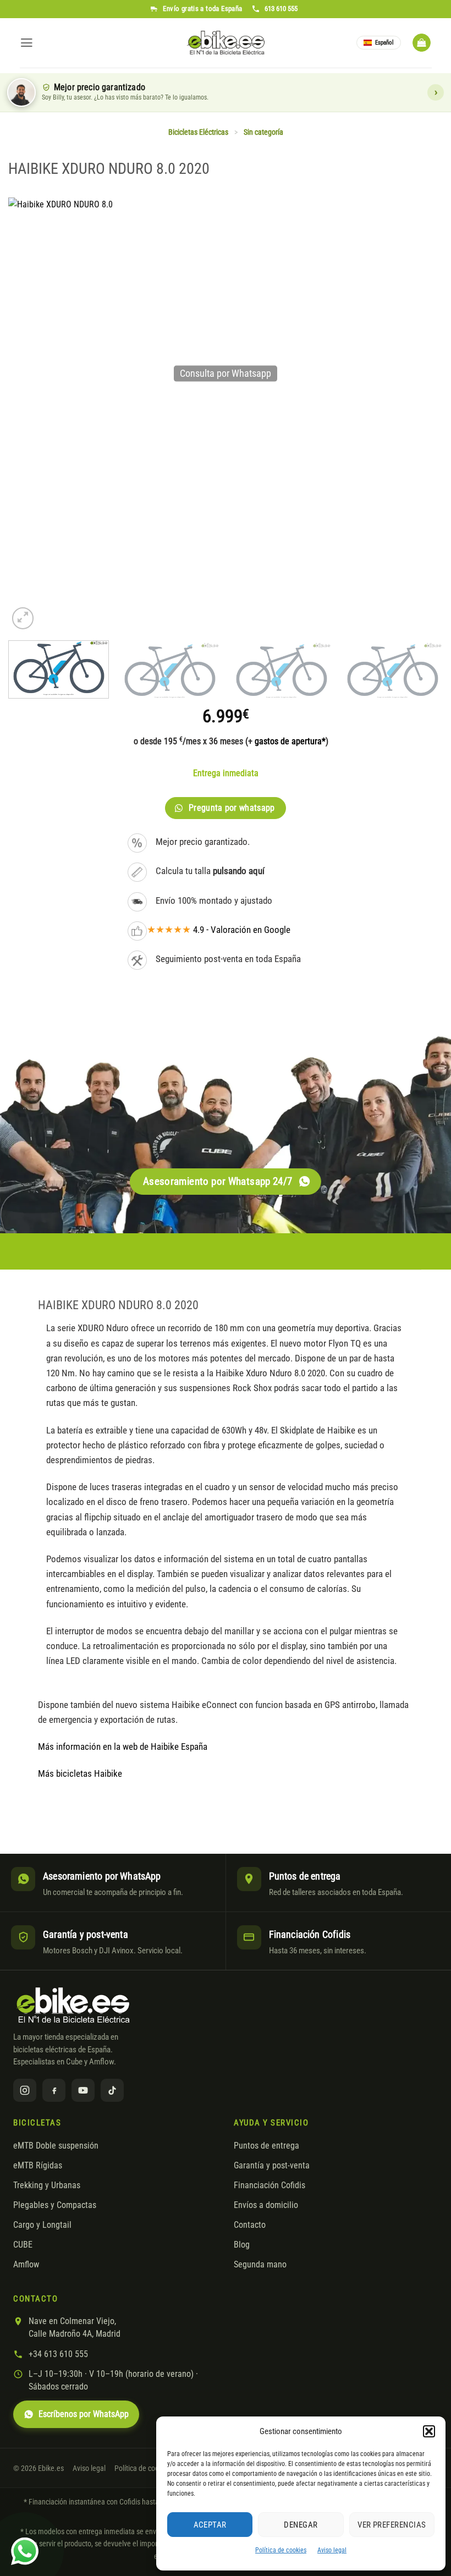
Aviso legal (332, 2550)
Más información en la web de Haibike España (123, 1746)
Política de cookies (281, 2550)
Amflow (26, 2265)
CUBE (23, 2245)
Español (384, 43)
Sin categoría (263, 132)
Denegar (301, 2525)
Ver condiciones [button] (436, 92)
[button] (429, 2431)
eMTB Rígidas (38, 2166)
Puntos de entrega (266, 2146)
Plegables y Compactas (55, 2205)
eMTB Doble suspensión (56, 2146)
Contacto (250, 2225)
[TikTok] (112, 2090)
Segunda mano (260, 2265)
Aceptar (210, 2525)
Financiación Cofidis (269, 2185)
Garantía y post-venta (272, 2166)
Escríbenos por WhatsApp (84, 2414)
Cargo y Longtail (42, 2225)
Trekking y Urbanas (47, 2185)
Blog (242, 2245)
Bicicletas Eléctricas (198, 132)
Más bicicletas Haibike (80, 1773)
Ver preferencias (392, 2525)
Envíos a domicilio (266, 2205)
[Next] (426, 674)
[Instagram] (25, 2090)
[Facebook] (54, 2090)
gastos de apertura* (290, 741)
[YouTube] (83, 2090)
